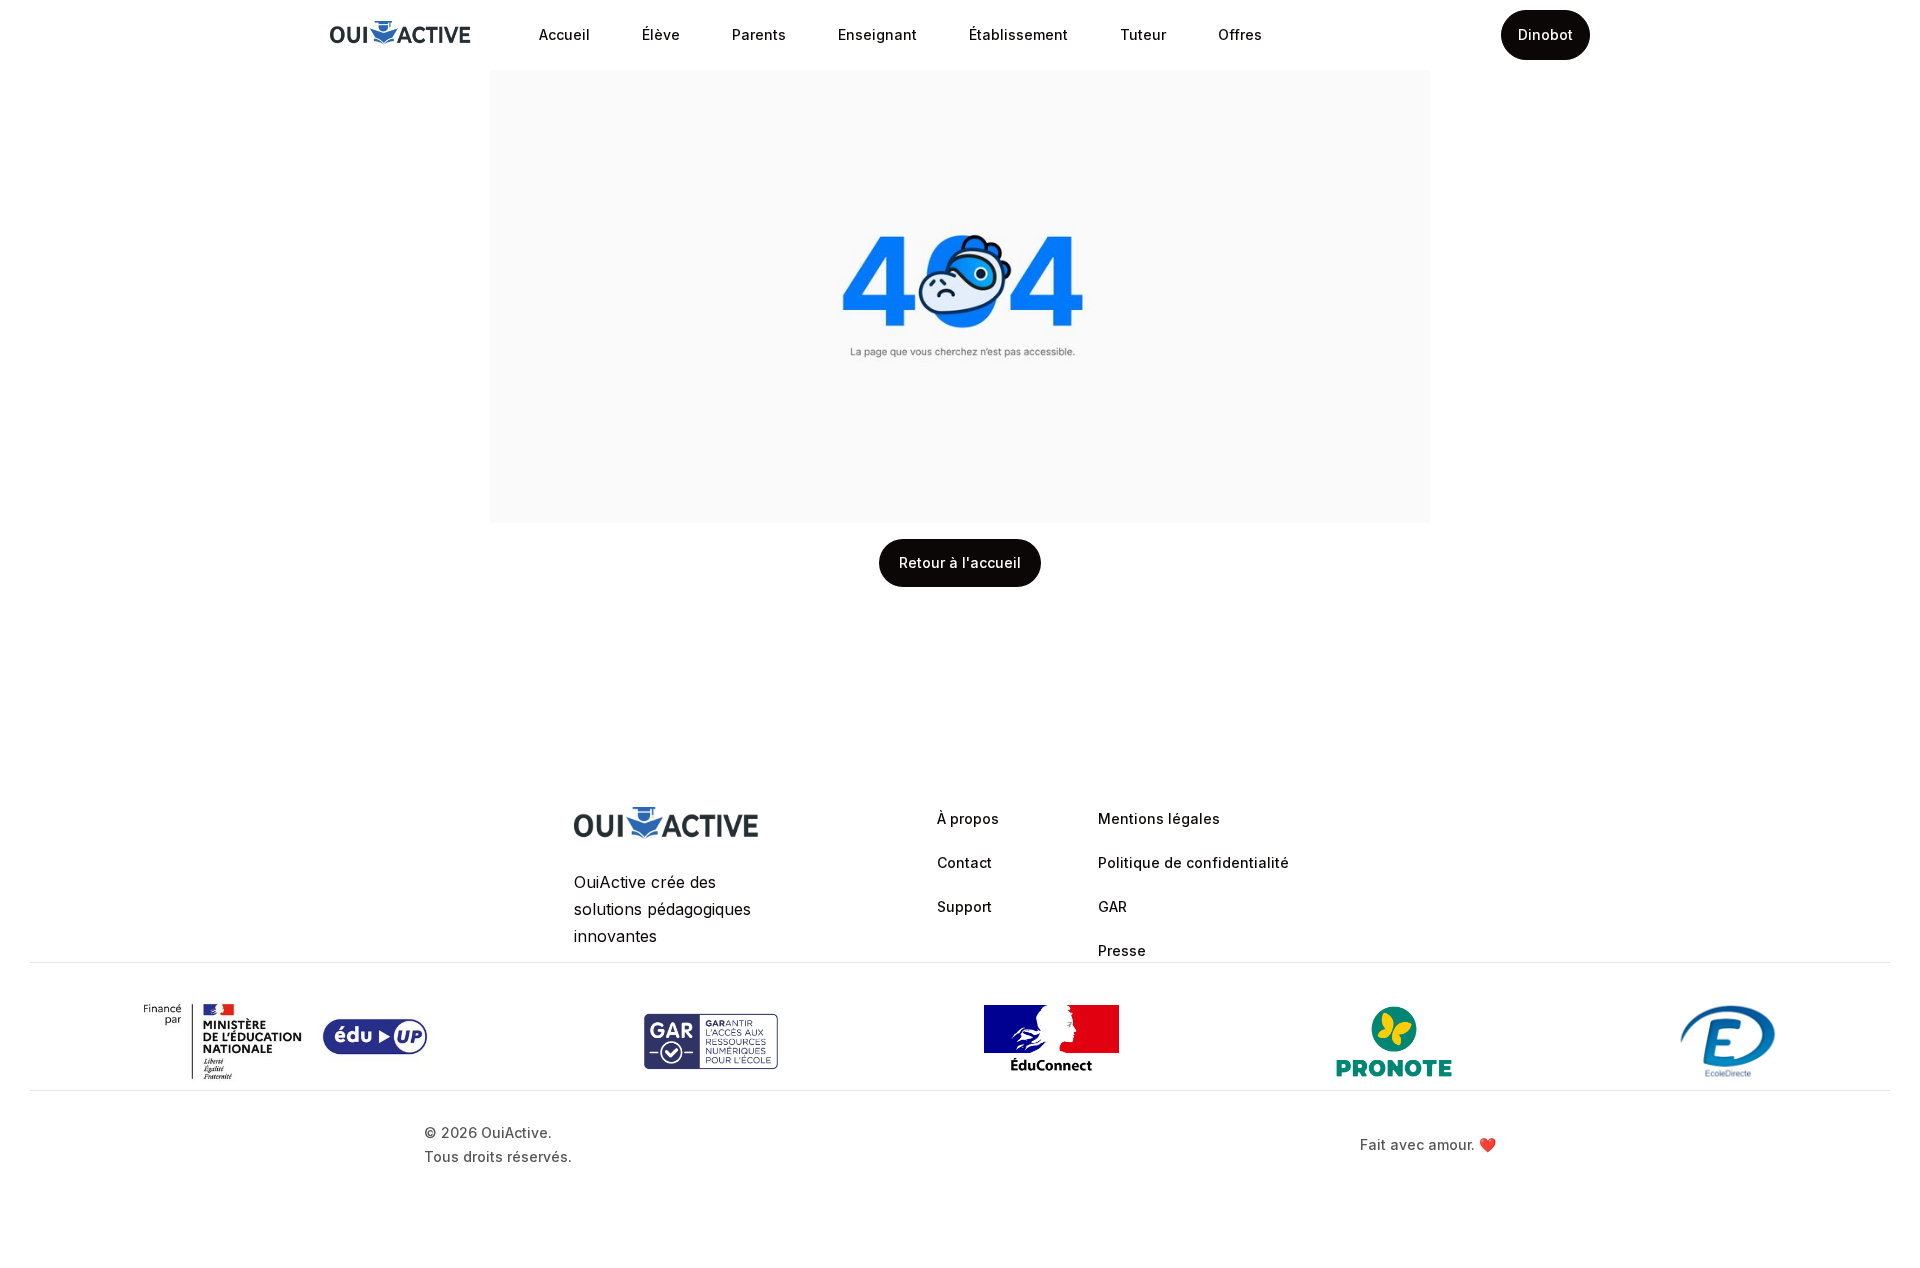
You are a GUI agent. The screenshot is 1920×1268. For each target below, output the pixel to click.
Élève (661, 34)
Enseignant (877, 34)
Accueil (564, 34)
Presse (1122, 950)
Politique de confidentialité (1193, 862)
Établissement (1018, 34)
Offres (1240, 34)
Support (964, 906)
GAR (1112, 906)
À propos (968, 818)
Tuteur (1143, 34)
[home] (400, 35)
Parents (759, 34)
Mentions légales (1159, 818)
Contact (964, 862)
